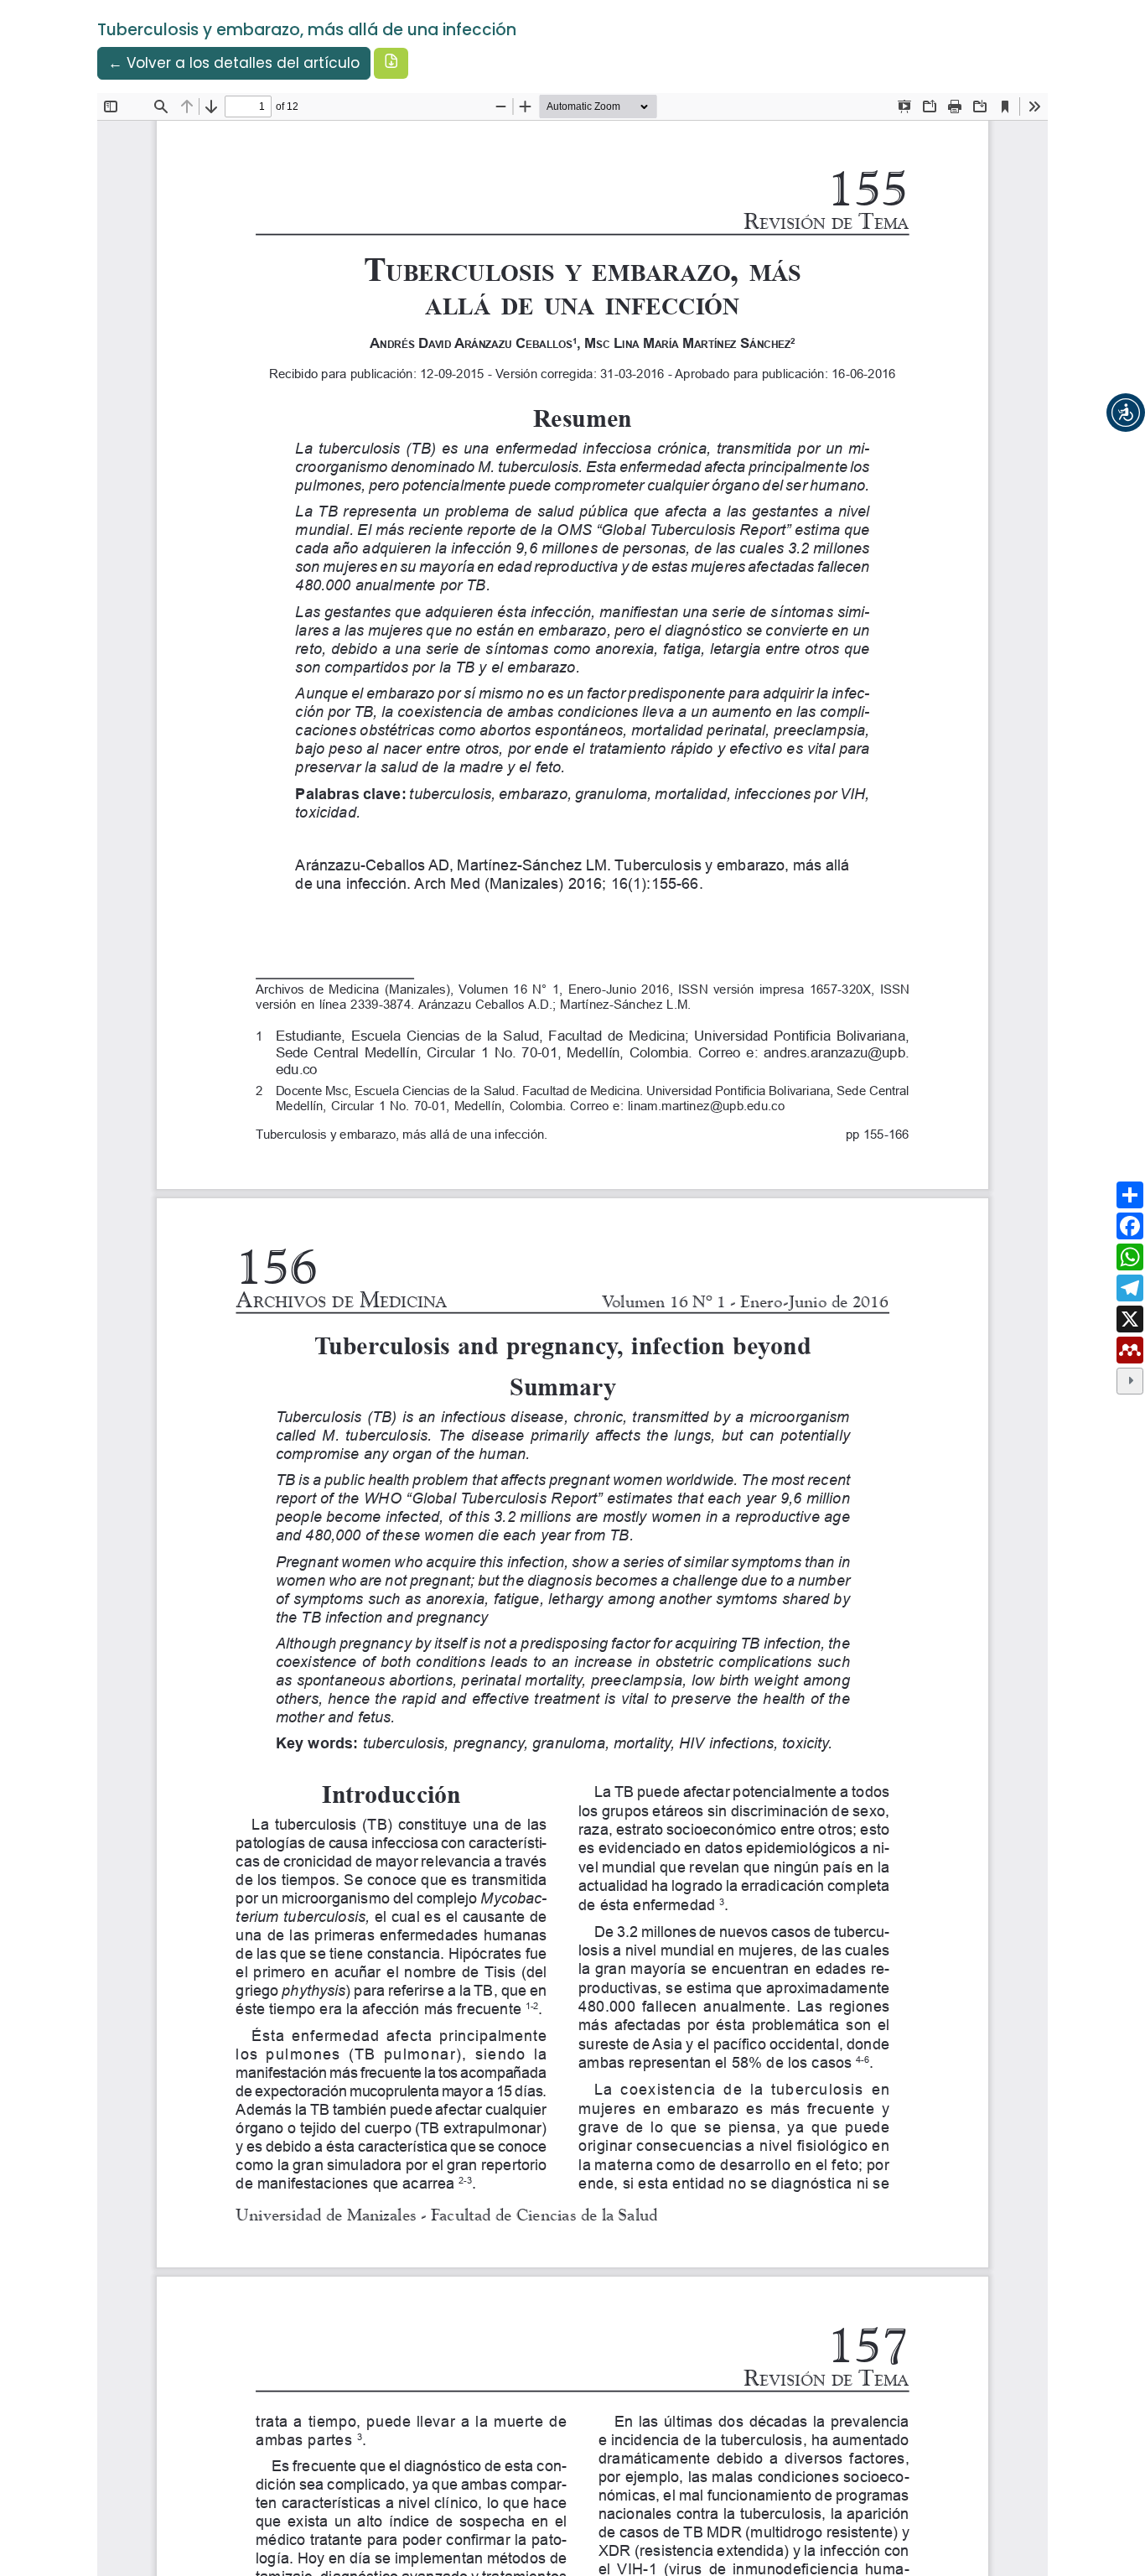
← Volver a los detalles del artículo (234, 63)
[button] (1126, 413)
